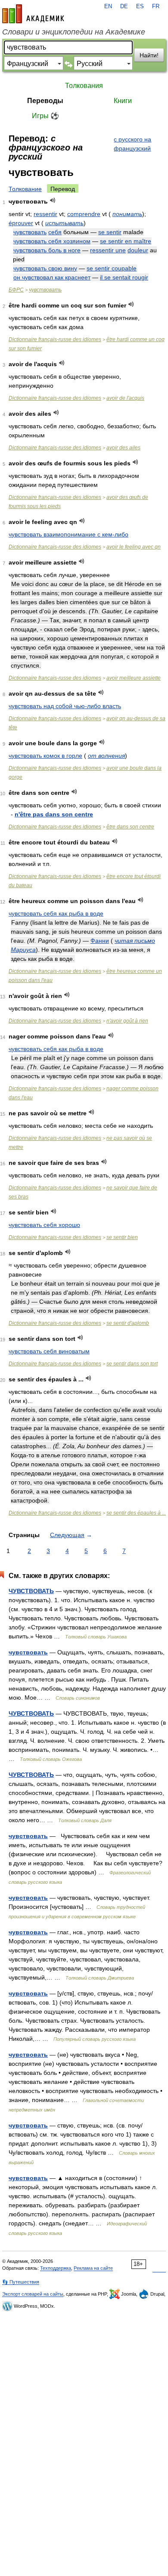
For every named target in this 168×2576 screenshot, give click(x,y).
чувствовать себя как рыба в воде (56, 913)
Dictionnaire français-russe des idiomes (55, 339)
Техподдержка (56, 2268)
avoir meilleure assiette (134, 678)
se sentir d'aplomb (128, 1323)
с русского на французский (132, 144)
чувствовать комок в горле (45, 756)
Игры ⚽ (45, 116)
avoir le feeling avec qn (134, 547)
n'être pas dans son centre (54, 814)
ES (140, 6)
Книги (123, 101)
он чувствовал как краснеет (52, 277)
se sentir (110, 232)
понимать (127, 214)
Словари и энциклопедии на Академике (74, 32)
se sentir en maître (126, 241)
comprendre (84, 214)
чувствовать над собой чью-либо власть (65, 706)
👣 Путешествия (21, 2282)
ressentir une (108, 250)
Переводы (45, 101)
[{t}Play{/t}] (53, 200)
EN (108, 6)
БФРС (16, 290)
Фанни (100, 941)
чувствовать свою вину (45, 268)
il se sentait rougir (124, 277)
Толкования (84, 86)
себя (55, 232)
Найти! (149, 55)
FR (156, 6)
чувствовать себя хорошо (44, 1225)
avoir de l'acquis (125, 398)
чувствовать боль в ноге (47, 250)
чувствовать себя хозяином (52, 241)
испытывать (64, 223)
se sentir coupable (112, 268)
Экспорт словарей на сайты (33, 2294)
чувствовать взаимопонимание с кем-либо (68, 534)
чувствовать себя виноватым (49, 1351)
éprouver (21, 223)
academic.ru (33, 14)
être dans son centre (130, 827)
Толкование (25, 189)
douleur (138, 250)
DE (124, 6)
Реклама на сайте (93, 2268)
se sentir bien (122, 1237)
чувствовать (30, 232)
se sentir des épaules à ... (136, 1513)
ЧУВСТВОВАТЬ (31, 1591)
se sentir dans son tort (132, 1364)
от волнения (106, 756)
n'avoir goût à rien (127, 1021)
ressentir (45, 214)
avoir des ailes (123, 448)
